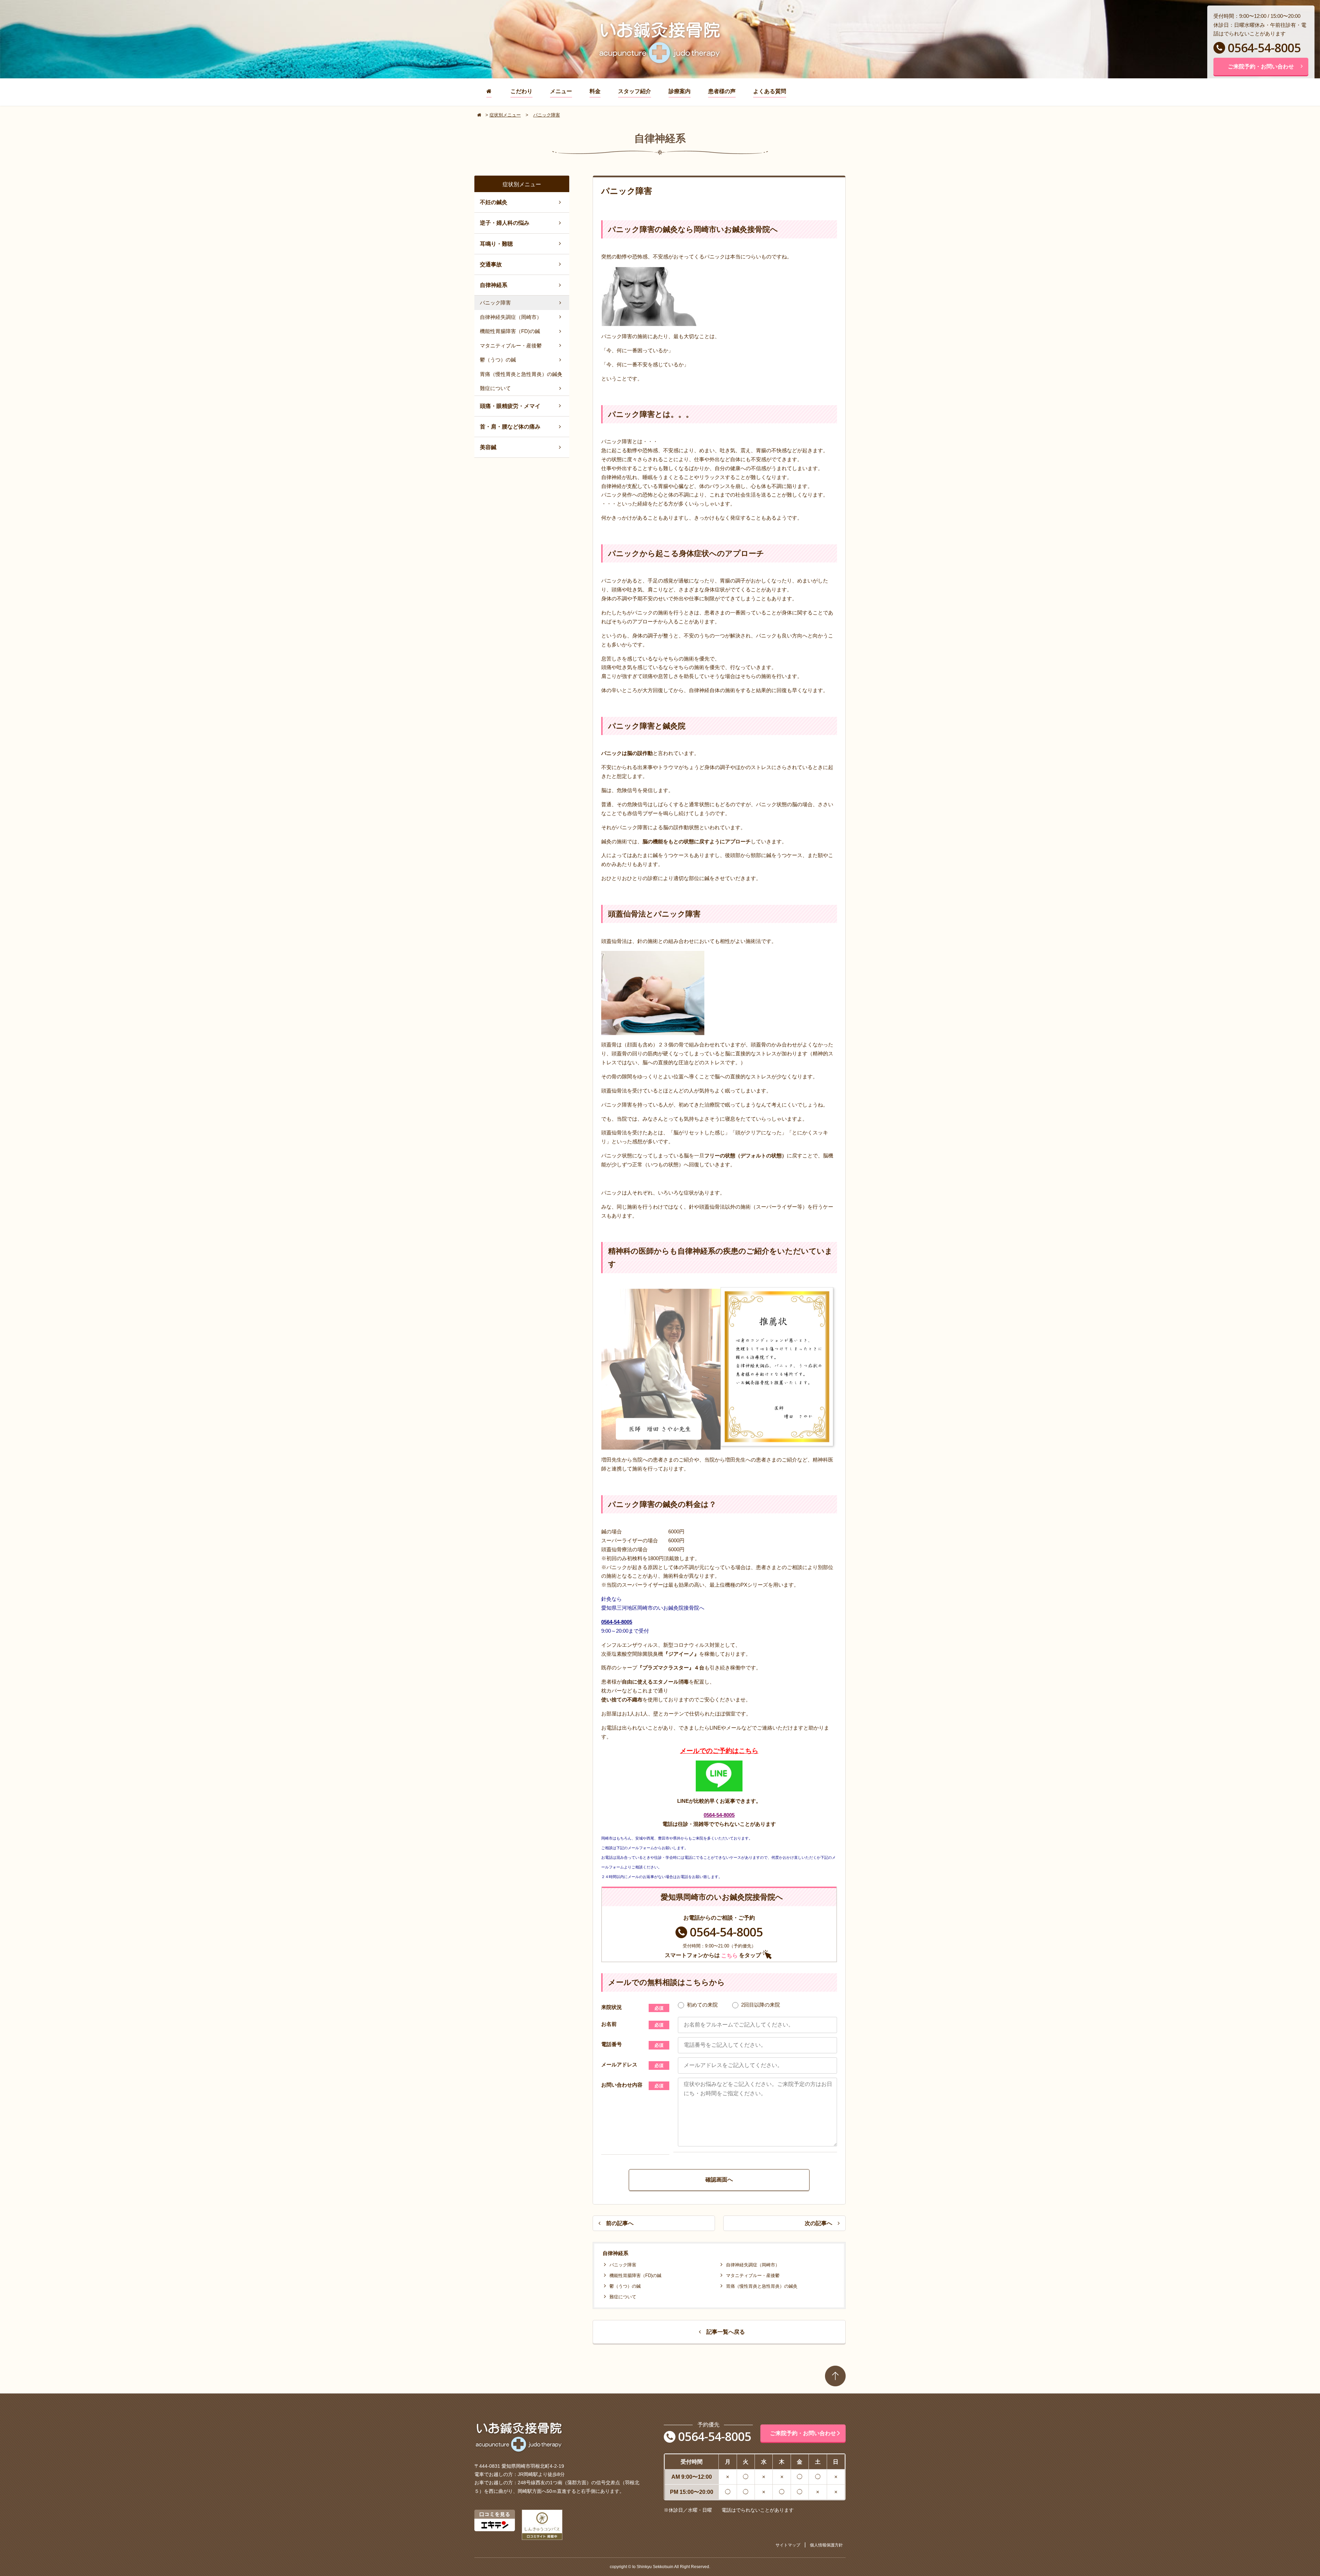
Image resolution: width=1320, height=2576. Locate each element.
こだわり (521, 91)
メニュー (561, 91)
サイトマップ (788, 2545)
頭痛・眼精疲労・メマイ (510, 406)
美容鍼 (488, 447)
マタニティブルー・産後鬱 (753, 2275)
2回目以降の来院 (761, 2005)
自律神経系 (494, 285)
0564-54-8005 (1264, 48)
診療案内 (680, 91)
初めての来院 (702, 2005)
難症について (623, 2297)
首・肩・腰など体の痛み (510, 427)
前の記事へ (620, 2223)
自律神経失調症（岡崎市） (753, 2265)
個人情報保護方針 (826, 2545)
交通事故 (491, 264)
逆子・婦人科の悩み (505, 223)
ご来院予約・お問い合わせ (1261, 66)
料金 (595, 91)
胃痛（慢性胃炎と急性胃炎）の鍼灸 (762, 2286)
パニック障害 (623, 2265)
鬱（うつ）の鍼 (625, 2286)
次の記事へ (818, 2223)
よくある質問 (770, 91)
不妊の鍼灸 (494, 202)
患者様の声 (722, 91)
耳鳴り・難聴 (496, 244)
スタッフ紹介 (635, 91)
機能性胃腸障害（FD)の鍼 (635, 2275)
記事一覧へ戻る (726, 2332)
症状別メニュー (505, 115)
